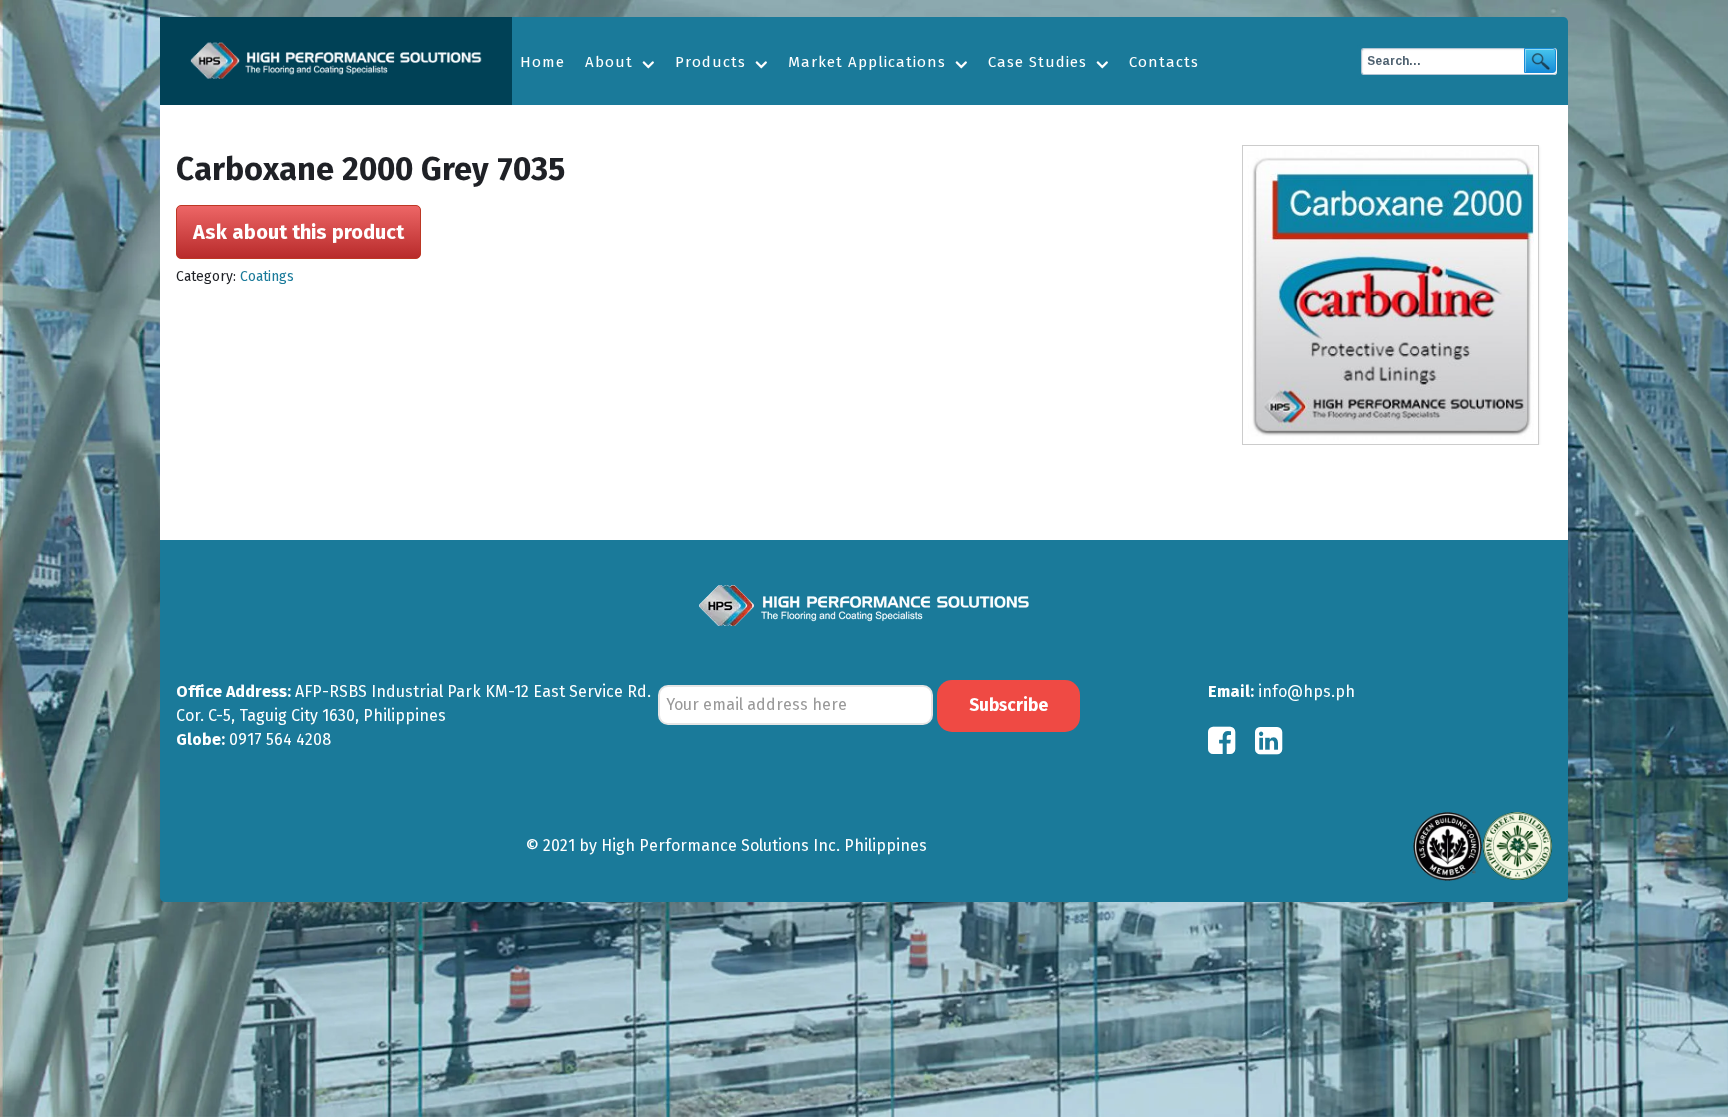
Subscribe (1008, 705)
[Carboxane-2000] (1397, 295)
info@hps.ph (1306, 691)
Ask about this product (298, 232)
